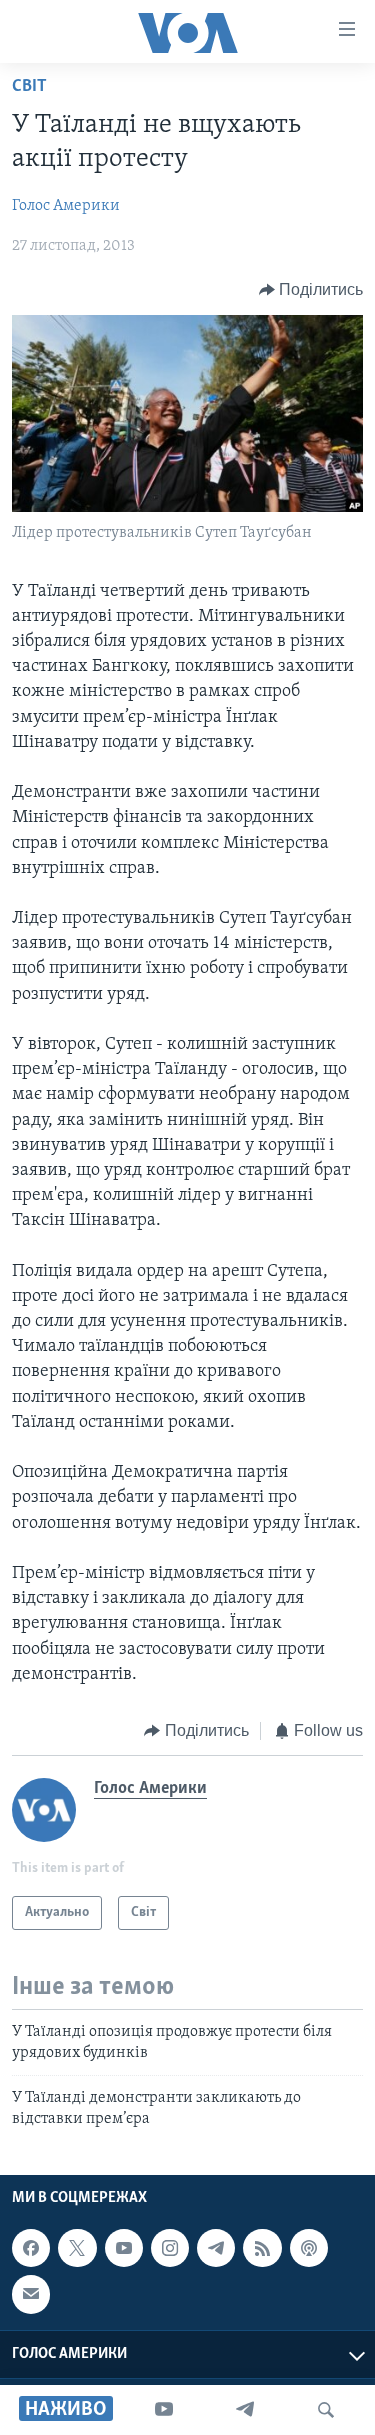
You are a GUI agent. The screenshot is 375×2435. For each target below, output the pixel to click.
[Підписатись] (31, 2294)
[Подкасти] (309, 2248)
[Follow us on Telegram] (216, 2248)
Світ (29, 87)
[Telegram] (245, 2410)
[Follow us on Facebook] (31, 2248)
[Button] (311, 290)
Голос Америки (66, 206)
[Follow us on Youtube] (124, 2248)
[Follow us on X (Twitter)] (77, 2248)
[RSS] (262, 2248)
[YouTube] (164, 2410)
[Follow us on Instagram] (170, 2248)
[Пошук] (326, 2410)
